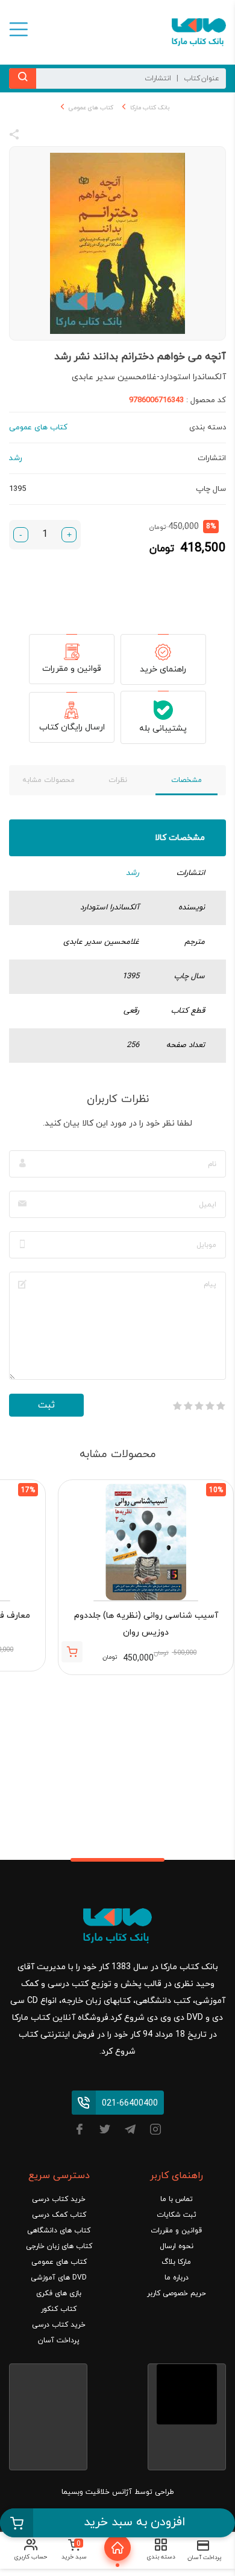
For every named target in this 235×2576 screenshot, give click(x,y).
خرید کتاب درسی (59, 2199)
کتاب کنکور (59, 2309)
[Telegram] (130, 2131)
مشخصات (186, 780)
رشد (133, 873)
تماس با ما (177, 2199)
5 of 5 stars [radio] (177, 1406)
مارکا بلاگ (176, 2262)
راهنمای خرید (163, 669)
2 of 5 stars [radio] (210, 1406)
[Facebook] (80, 2131)
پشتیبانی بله (163, 729)
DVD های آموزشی (59, 2278)
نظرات (118, 780)
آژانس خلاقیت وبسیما (97, 2492)
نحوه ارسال (177, 2246)
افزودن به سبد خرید (135, 2522)
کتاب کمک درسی (59, 2215)
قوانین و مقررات (72, 669)
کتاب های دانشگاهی (59, 2231)
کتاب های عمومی (91, 108)
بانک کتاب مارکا (150, 108)
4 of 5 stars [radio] (188, 1406)
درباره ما (177, 2278)
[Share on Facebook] (36, 136)
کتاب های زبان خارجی (59, 2246)
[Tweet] (80, 136)
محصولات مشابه (49, 780)
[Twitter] (105, 2131)
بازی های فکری (59, 2293)
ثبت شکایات (177, 2215)
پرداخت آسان (59, 2341)
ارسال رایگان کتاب (72, 727)
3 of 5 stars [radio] (199, 1406)
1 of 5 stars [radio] (221, 1406)
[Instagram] (155, 2131)
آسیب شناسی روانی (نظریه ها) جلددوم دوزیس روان (146, 1624)
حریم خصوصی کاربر (177, 2293)
